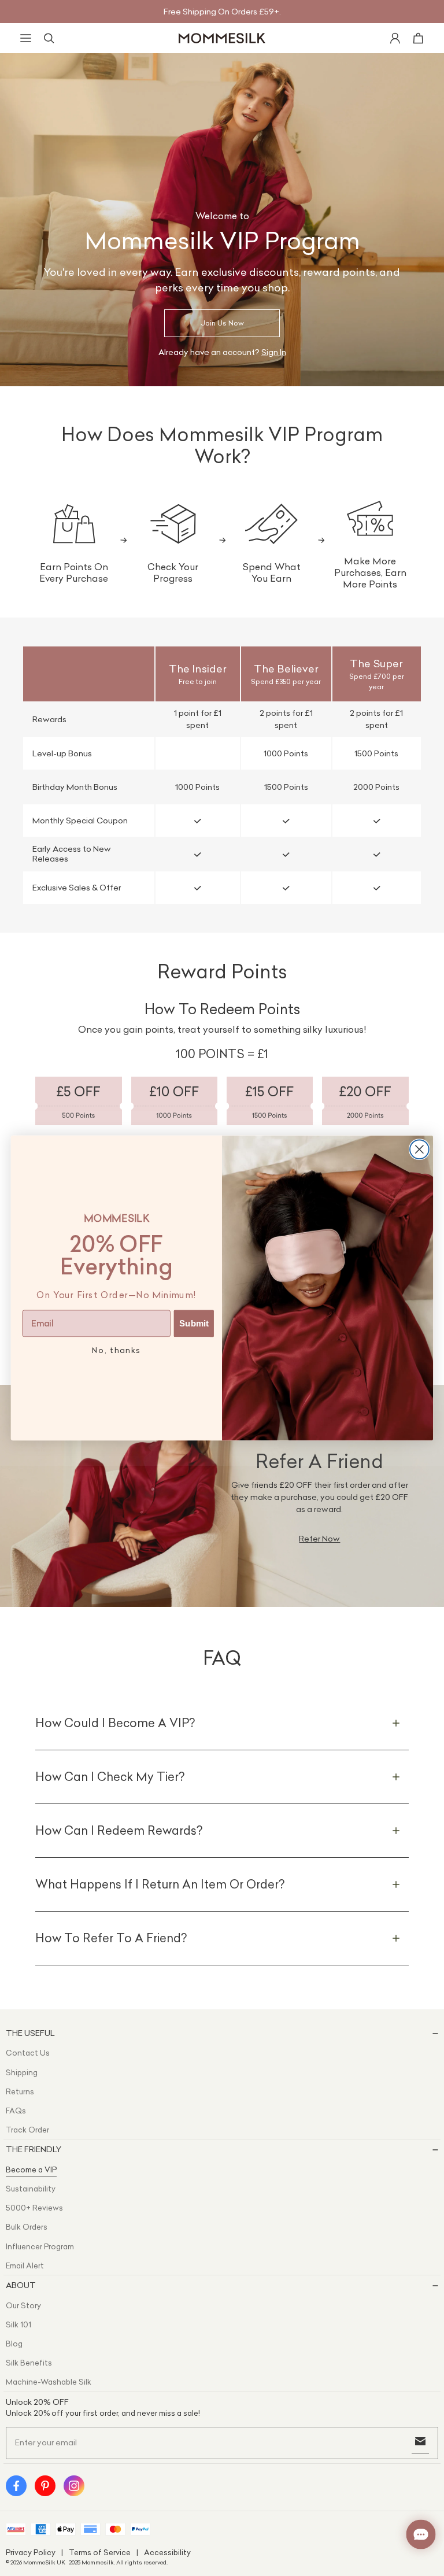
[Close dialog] (419, 1149)
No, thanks (116, 1350)
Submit (194, 1324)
